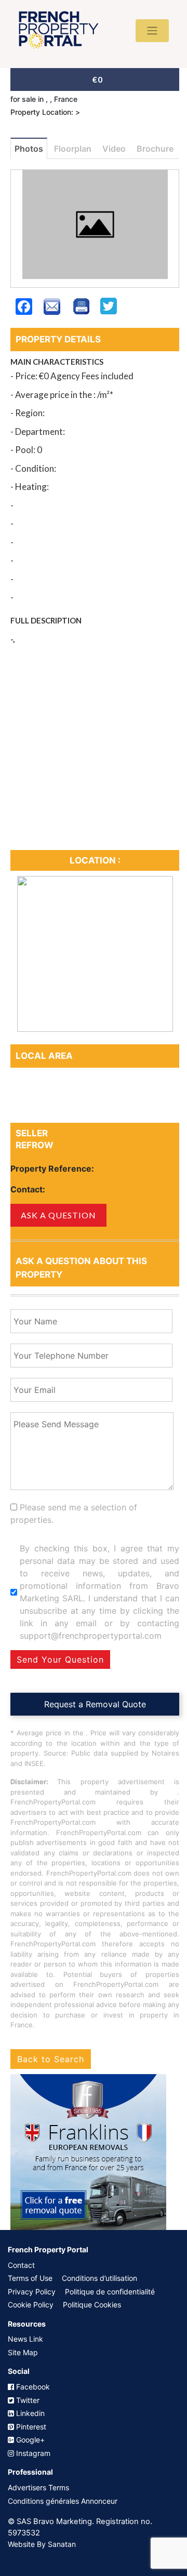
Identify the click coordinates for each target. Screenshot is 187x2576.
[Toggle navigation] (152, 31)
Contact (21, 2265)
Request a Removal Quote (95, 1704)
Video (114, 149)
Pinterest (30, 2427)
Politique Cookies (92, 2305)
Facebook (32, 2387)
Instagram (32, 2453)
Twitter (27, 2400)
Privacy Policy (32, 2292)
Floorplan (73, 149)
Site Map (23, 2352)
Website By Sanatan (42, 2544)
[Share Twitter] (109, 312)
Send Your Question (60, 1659)
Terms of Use (30, 2278)
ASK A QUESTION (58, 1215)
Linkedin (29, 2413)
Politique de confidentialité (110, 2292)
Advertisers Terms (38, 2487)
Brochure (155, 149)
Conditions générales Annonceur (63, 2501)
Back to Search (51, 2059)
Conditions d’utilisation (99, 2278)
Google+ (29, 2440)
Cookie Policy (31, 2305)
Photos (29, 149)
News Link (25, 2339)
